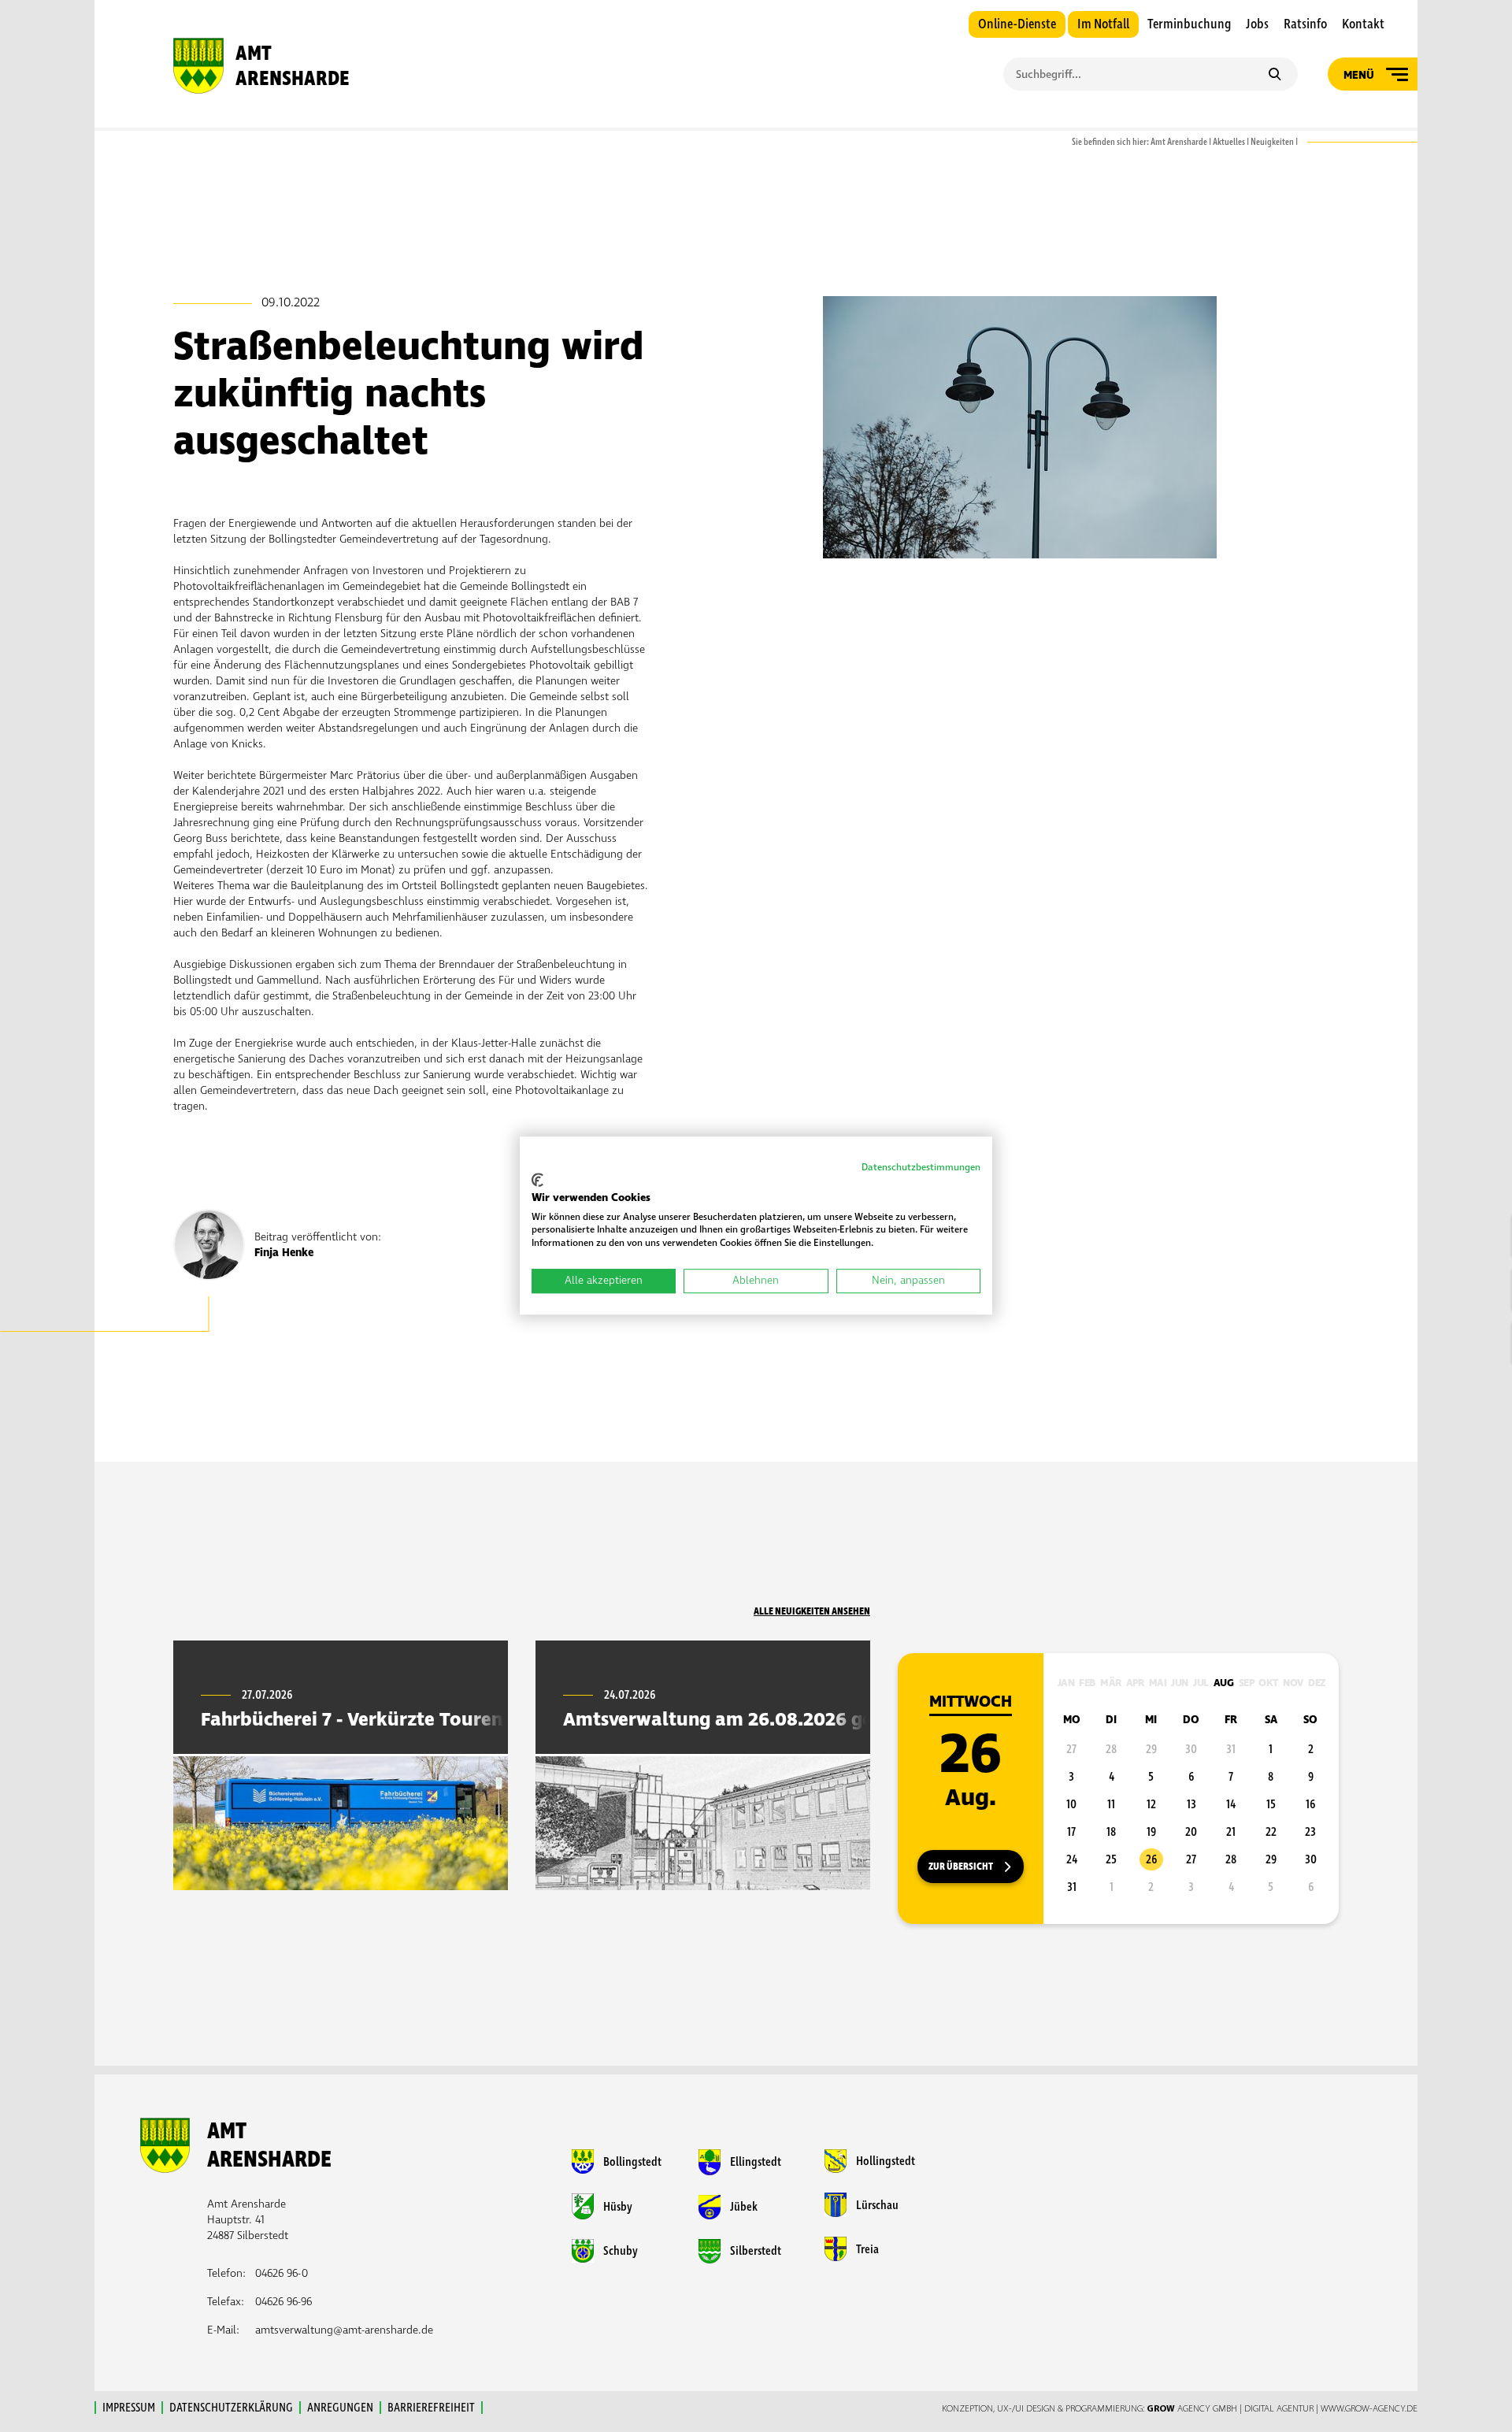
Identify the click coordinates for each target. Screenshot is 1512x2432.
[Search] (1275, 76)
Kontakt (1363, 24)
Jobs (1257, 24)
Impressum (129, 2408)
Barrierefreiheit (431, 2408)
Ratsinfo (1305, 24)
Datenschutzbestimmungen (921, 1168)
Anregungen (340, 2408)
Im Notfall (1103, 24)
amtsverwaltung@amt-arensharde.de (344, 2330)
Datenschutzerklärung (231, 2408)
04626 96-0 (282, 2273)
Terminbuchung (1189, 24)
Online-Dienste (1017, 24)
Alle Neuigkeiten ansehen (812, 1611)
